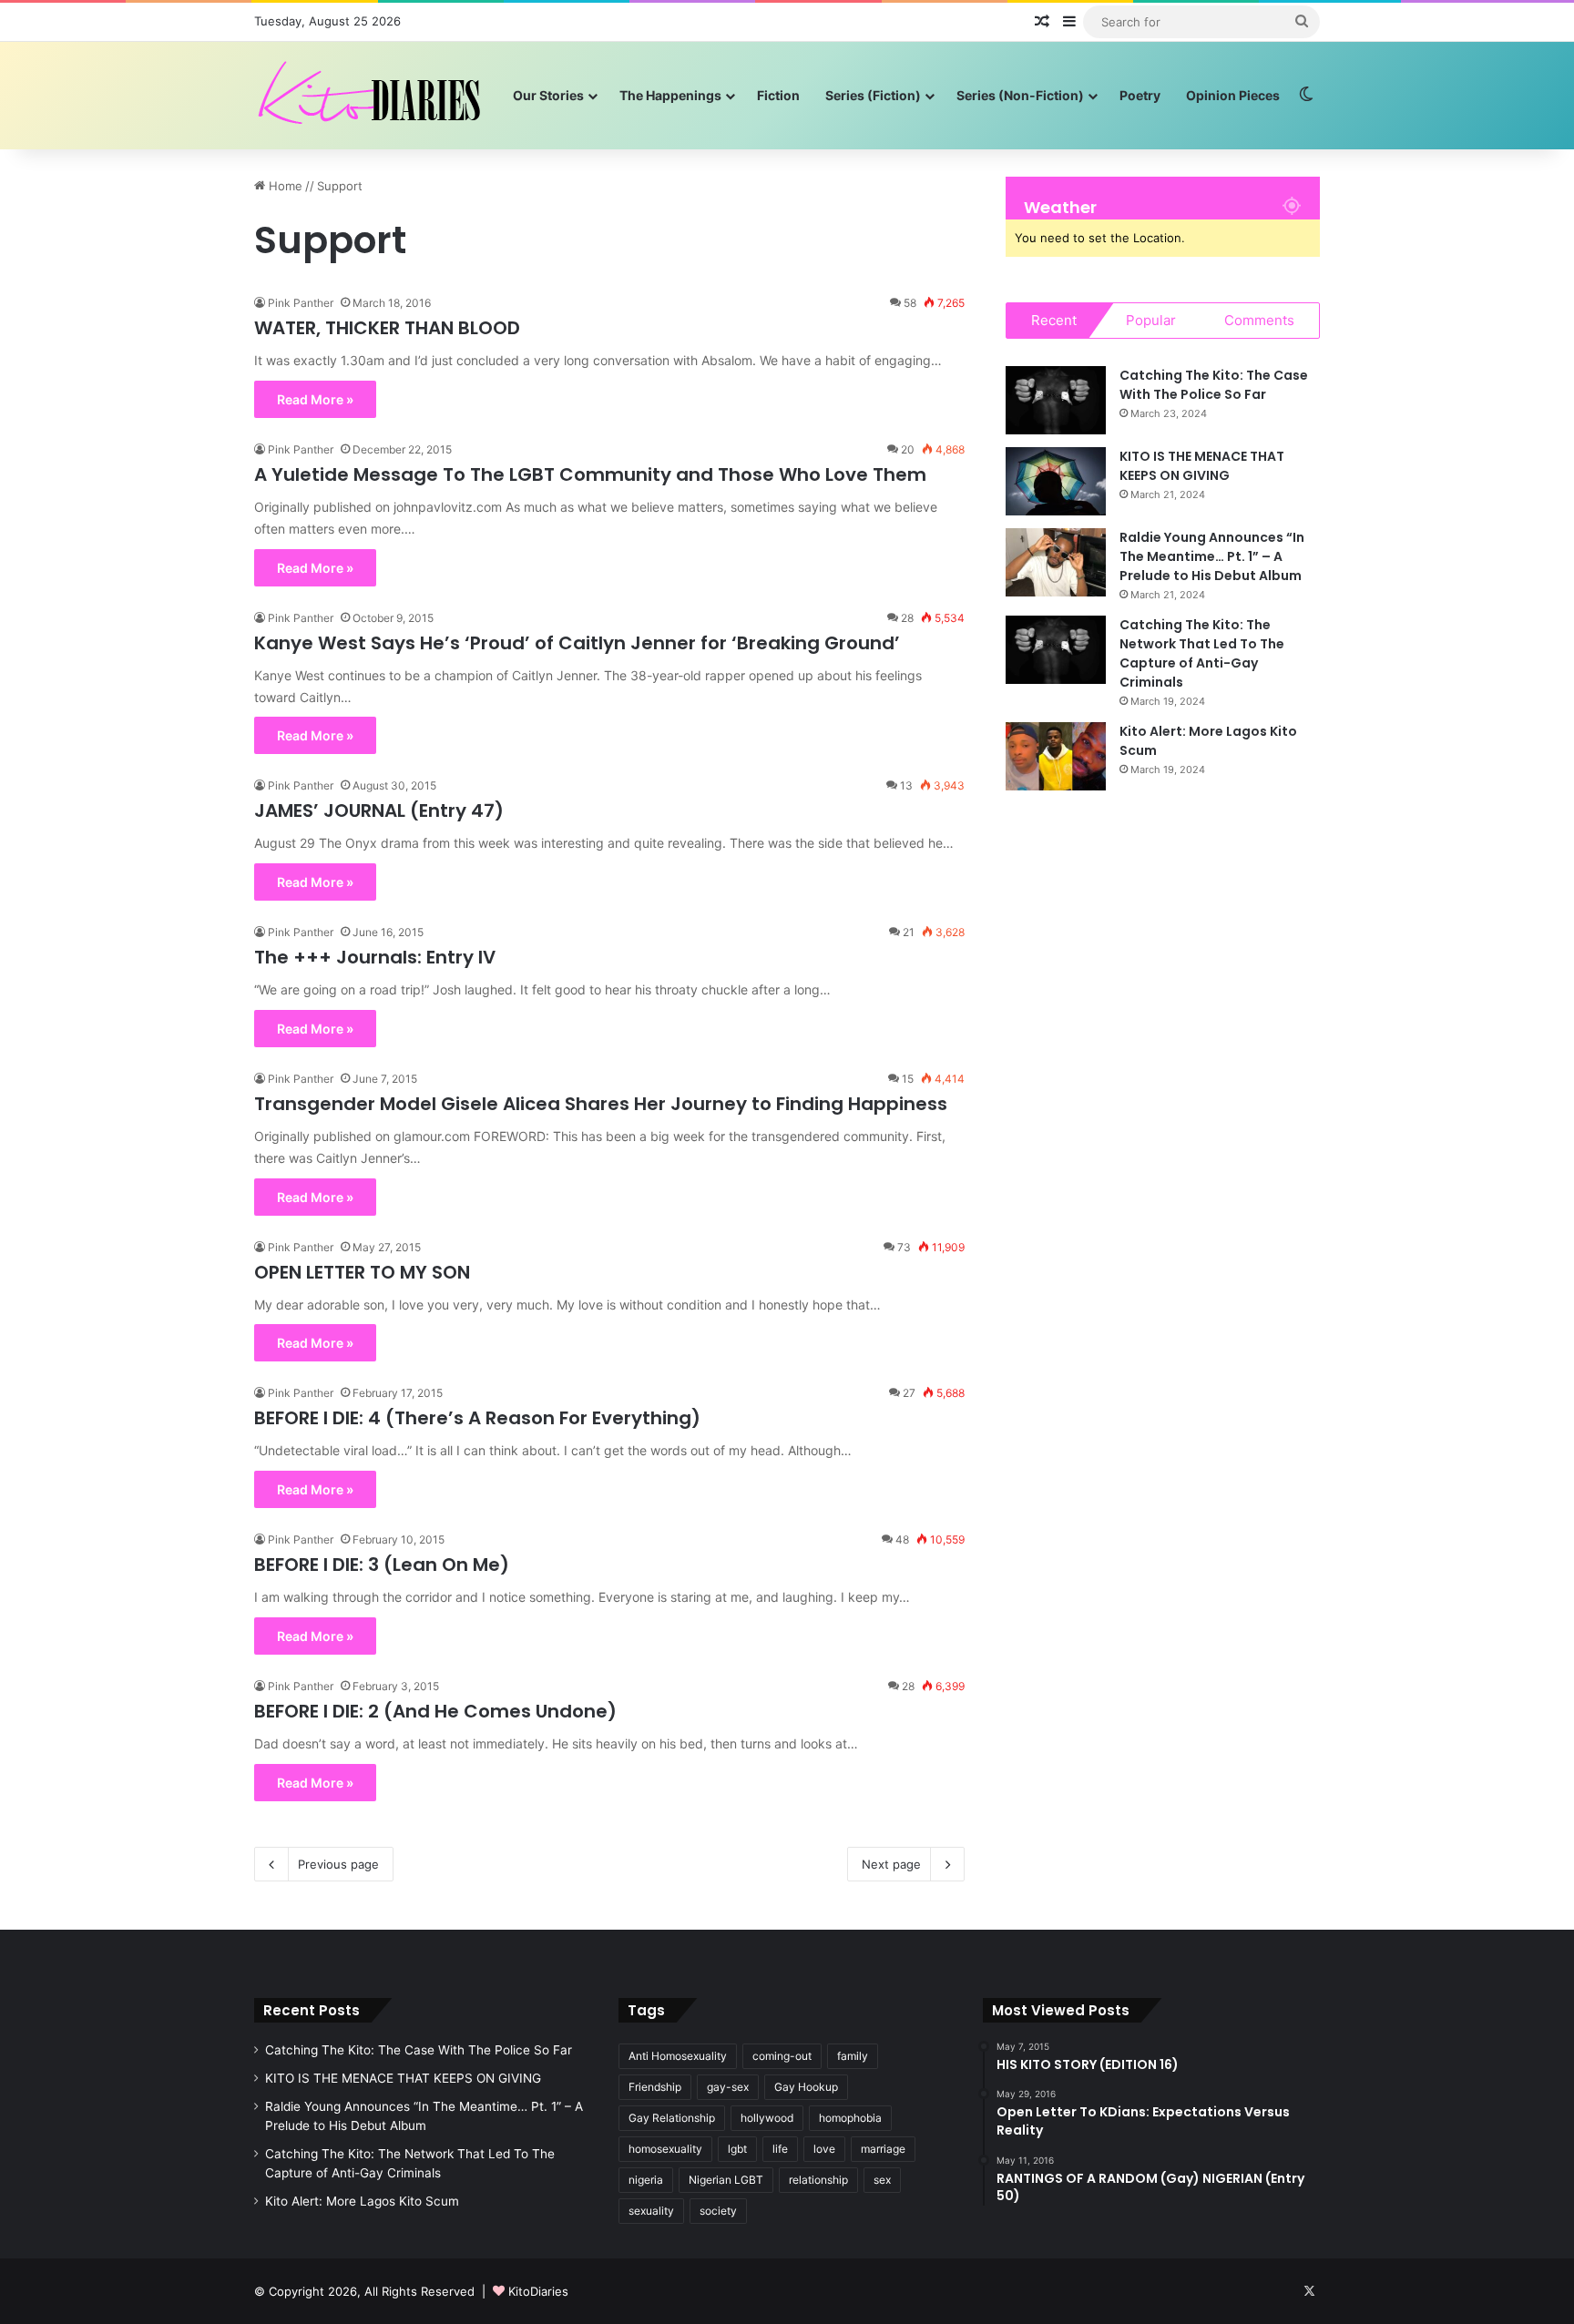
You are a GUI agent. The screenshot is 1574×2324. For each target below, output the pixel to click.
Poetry (1140, 95)
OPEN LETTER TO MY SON (362, 1272)
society (718, 2211)
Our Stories (548, 95)
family (853, 2056)
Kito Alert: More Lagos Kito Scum (362, 2201)
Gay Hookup (806, 2087)
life (780, 2149)
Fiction (778, 95)
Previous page (338, 1864)
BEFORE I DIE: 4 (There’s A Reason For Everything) (477, 1418)
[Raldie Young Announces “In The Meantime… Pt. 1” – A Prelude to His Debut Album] (1056, 562)
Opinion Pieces (1233, 95)
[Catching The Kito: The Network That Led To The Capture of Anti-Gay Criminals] (1056, 650)
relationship (818, 2180)
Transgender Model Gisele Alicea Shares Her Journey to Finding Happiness (601, 1104)
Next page (891, 1864)
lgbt (737, 2149)
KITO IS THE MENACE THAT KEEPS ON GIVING (1202, 466)
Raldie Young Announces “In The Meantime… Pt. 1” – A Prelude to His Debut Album (1212, 556)
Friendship (655, 2087)
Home (284, 186)
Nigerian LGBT (726, 2180)
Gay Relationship (672, 2118)
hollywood (767, 2118)
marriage (883, 2149)
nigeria (646, 2180)
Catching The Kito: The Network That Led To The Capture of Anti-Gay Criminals (1202, 653)
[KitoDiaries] (372, 95)
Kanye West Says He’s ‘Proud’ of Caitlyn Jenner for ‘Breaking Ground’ (577, 643)
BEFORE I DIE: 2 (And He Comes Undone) (435, 1711)
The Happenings (670, 95)
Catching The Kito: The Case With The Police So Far (1214, 385)
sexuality (651, 2211)
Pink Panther (301, 303)
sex (882, 2180)
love (824, 2149)
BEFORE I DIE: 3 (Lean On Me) (382, 1565)
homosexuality (665, 2149)
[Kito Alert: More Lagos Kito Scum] (1056, 756)
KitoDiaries (538, 2291)
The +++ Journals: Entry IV (375, 957)
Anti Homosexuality (678, 2056)
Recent (1054, 320)
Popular (1151, 320)
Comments (1259, 320)
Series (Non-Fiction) (1020, 95)
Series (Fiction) (873, 95)
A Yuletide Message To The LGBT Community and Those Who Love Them (590, 474)
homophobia (850, 2118)
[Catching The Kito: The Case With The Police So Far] (1056, 400)
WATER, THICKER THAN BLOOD (387, 328)
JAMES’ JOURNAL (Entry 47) (379, 810)
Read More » (315, 399)
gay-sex (728, 2087)
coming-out (782, 2056)
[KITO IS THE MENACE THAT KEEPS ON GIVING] (1056, 481)
